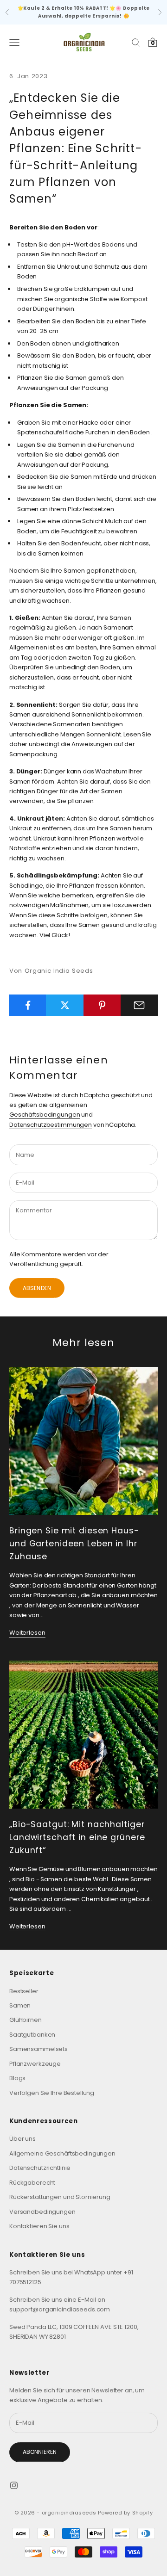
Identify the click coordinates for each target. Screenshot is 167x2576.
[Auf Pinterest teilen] (102, 1005)
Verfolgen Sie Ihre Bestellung (52, 2093)
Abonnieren (40, 2452)
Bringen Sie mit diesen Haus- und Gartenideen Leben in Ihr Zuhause (74, 1544)
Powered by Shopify (125, 2513)
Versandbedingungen (42, 2212)
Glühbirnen (26, 2020)
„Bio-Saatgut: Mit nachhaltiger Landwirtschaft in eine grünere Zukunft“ (77, 1837)
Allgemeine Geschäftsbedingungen (62, 2153)
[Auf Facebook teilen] (28, 1005)
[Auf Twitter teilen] (65, 1005)
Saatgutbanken (32, 2035)
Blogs (17, 2078)
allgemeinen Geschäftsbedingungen (48, 1110)
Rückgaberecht (32, 2183)
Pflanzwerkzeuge (35, 2064)
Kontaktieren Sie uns (39, 2226)
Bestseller (24, 1991)
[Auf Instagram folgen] (14, 2485)
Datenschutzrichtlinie (40, 2168)
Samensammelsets (39, 2049)
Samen (20, 2005)
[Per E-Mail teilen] (139, 1005)
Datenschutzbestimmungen (51, 1125)
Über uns (22, 2139)
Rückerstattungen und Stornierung (60, 2197)
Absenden (37, 1288)
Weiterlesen (27, 1633)
